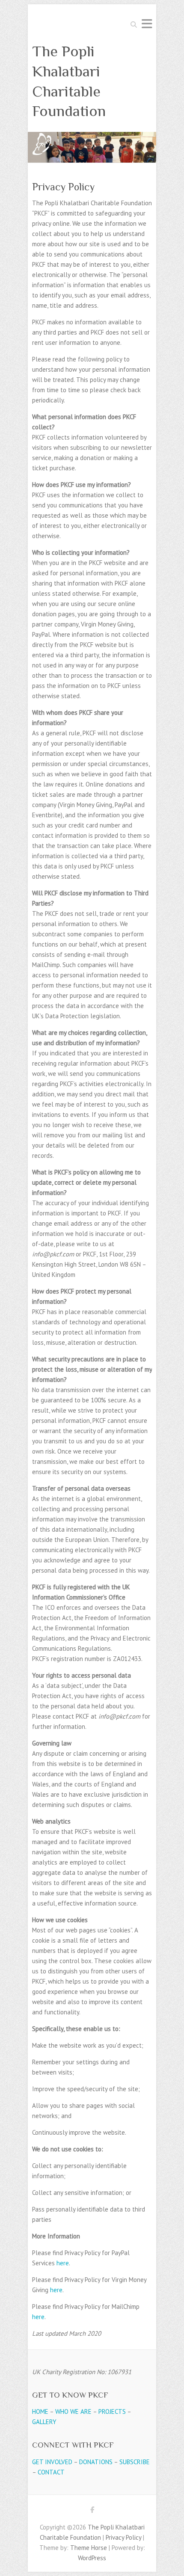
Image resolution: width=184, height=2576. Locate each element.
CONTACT (51, 2472)
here (63, 2263)
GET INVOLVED (52, 2462)
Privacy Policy (123, 2537)
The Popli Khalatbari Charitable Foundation (69, 81)
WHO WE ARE (73, 2411)
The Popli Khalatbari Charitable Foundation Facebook (92, 2511)
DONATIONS (96, 2462)
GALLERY (44, 2422)
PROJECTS (112, 2411)
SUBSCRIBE (135, 2462)
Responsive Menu (147, 24)
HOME (40, 2411)
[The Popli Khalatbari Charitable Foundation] (92, 137)
